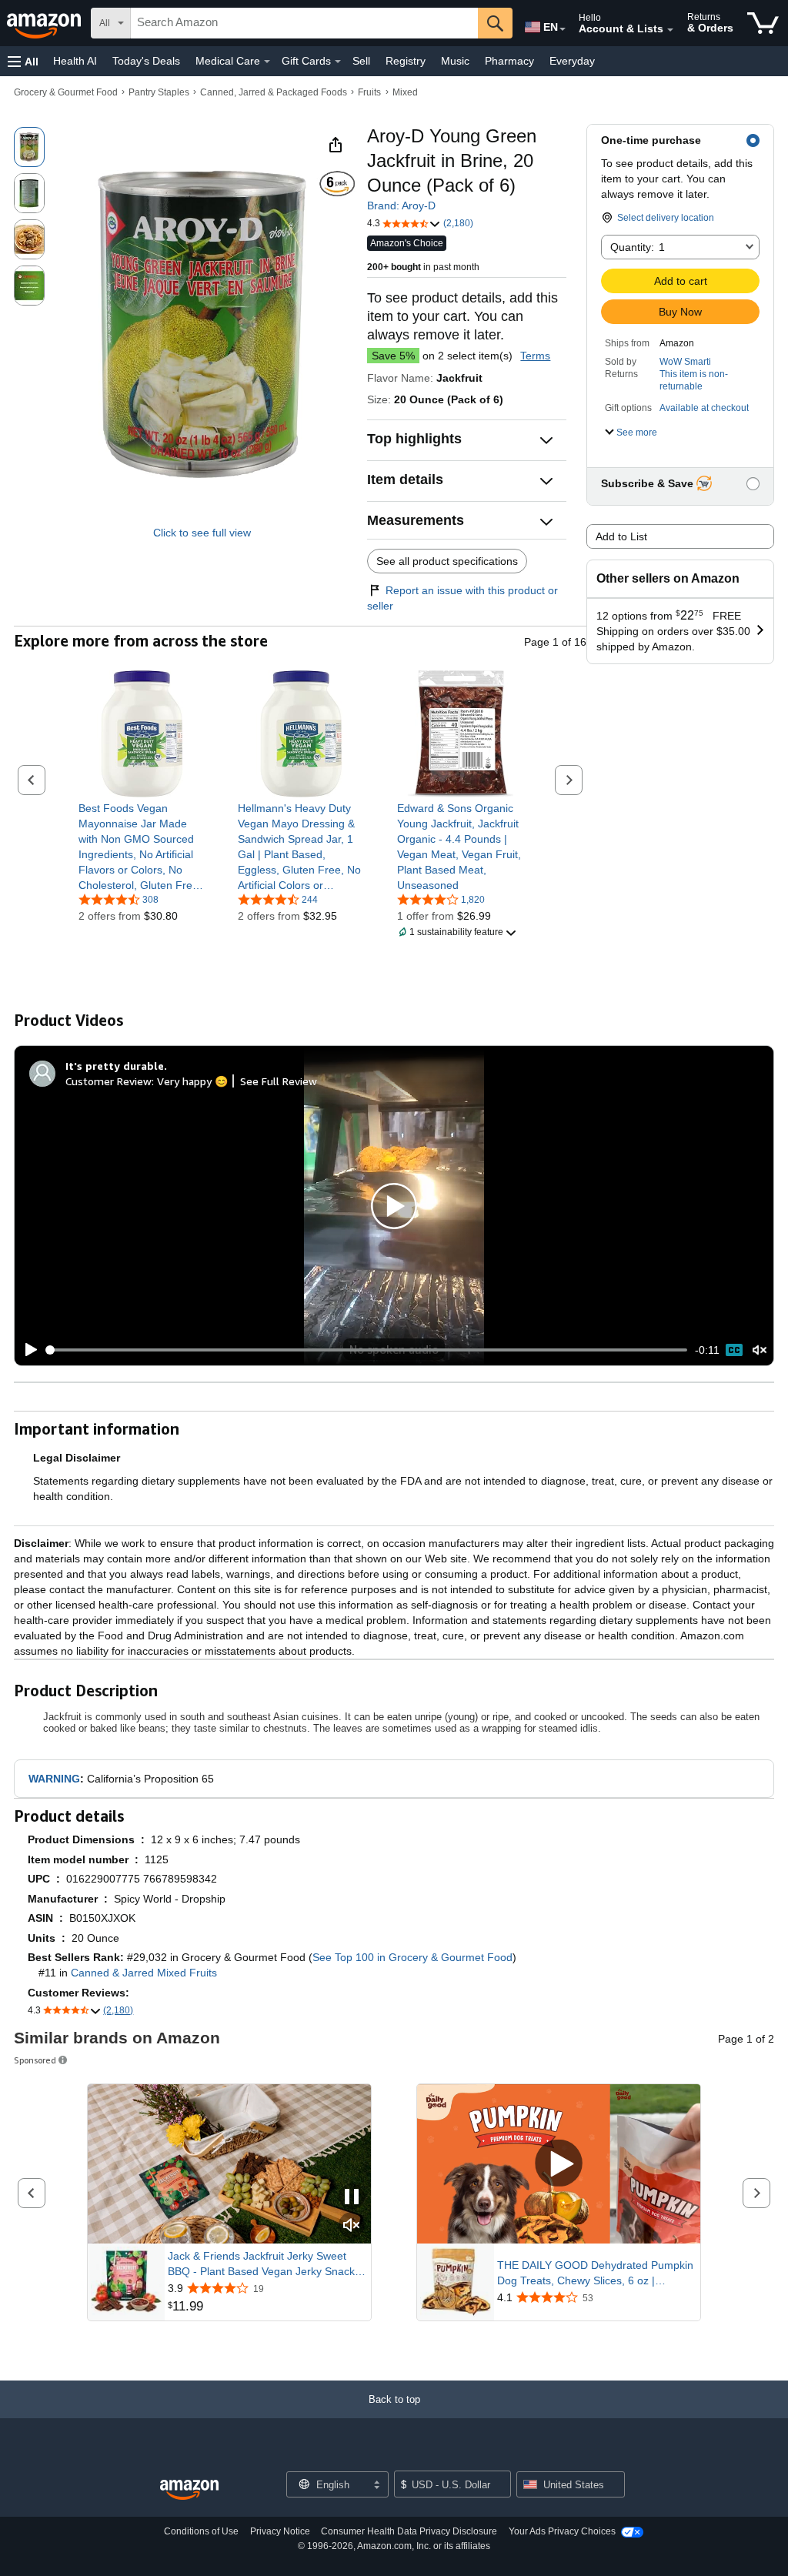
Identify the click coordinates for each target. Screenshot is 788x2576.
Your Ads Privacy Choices (562, 2531)
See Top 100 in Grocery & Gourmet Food (412, 1957)
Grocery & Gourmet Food (66, 92)
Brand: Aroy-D (401, 205)
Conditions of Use (201, 2531)
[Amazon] (45, 23)
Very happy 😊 (192, 1081)
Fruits (369, 92)
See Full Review (279, 1081)
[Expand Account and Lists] (670, 30)
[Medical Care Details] (267, 62)
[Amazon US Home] (189, 2490)
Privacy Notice (280, 2531)
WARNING (54, 1779)
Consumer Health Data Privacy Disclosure (409, 2531)
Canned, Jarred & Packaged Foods (274, 92)
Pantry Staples (159, 92)
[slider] (367, 1350)
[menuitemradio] (734, 1350)
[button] (23, 61)
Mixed (405, 92)
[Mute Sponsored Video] (352, 2226)
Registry (406, 61)
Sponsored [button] (35, 2060)
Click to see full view (202, 533)
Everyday (572, 61)
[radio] (29, 147)
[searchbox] (304, 23)
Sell (361, 61)
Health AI (75, 61)
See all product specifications (447, 561)
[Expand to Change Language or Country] (563, 29)
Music (455, 61)
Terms (535, 356)
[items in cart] (763, 23)
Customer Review (109, 1081)
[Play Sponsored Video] (559, 2165)
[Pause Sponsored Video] (352, 2198)
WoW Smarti (685, 362)
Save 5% (393, 356)
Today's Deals (146, 61)
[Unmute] (760, 1350)
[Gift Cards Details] (338, 62)
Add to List (621, 536)
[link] (142, 847)
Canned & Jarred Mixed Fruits (144, 1973)
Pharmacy (509, 61)
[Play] (27, 1350)
